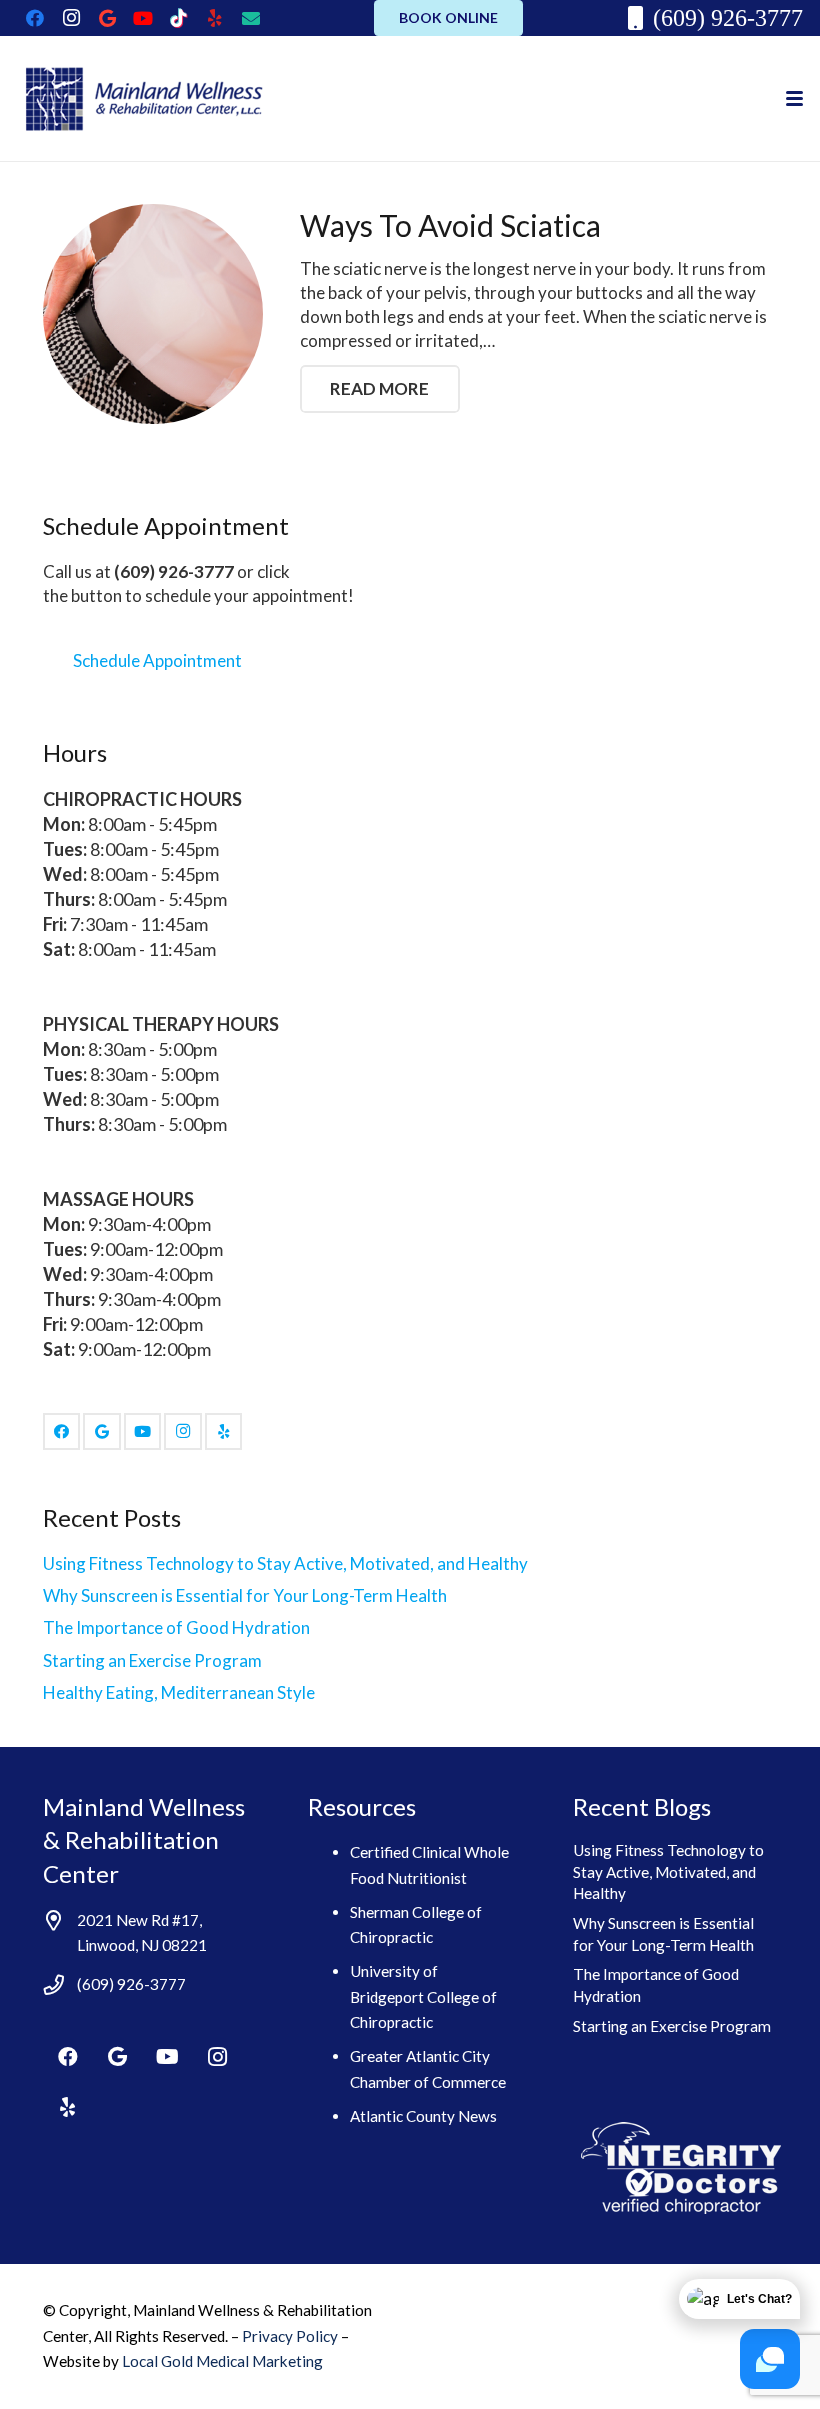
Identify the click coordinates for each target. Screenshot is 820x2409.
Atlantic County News (423, 2116)
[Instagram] (71, 18)
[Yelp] (215, 18)
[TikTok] (179, 18)
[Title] (251, 18)
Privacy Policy (291, 2336)
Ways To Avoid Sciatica (450, 225)
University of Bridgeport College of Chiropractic (423, 1996)
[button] (794, 98)
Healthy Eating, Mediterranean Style (179, 1692)
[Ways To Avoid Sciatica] (153, 314)
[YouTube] (143, 18)
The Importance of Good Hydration (176, 1627)
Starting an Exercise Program (152, 1660)
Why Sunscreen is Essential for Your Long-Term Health (245, 1595)
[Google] (107, 18)
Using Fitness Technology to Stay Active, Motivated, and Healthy (285, 1563)
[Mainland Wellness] (141, 99)
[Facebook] (35, 18)
